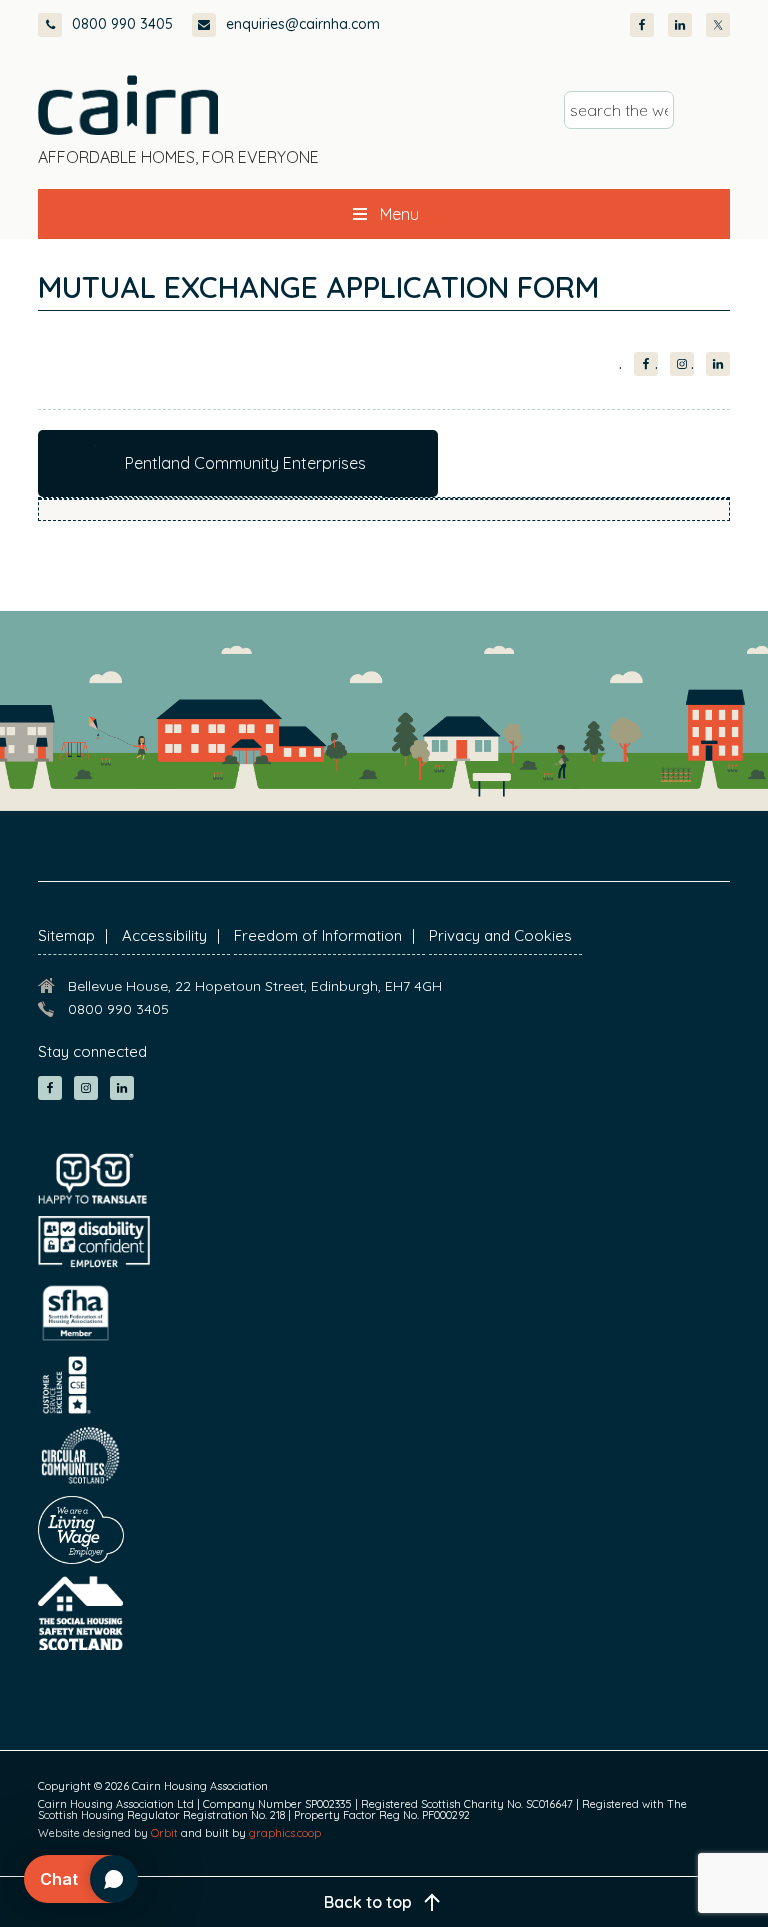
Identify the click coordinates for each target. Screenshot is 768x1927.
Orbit (164, 1833)
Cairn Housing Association (128, 105)
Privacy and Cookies (500, 935)
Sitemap (66, 935)
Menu (399, 214)
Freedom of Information (318, 935)
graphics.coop (285, 1833)
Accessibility (164, 935)
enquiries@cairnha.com (303, 24)
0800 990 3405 (122, 24)
